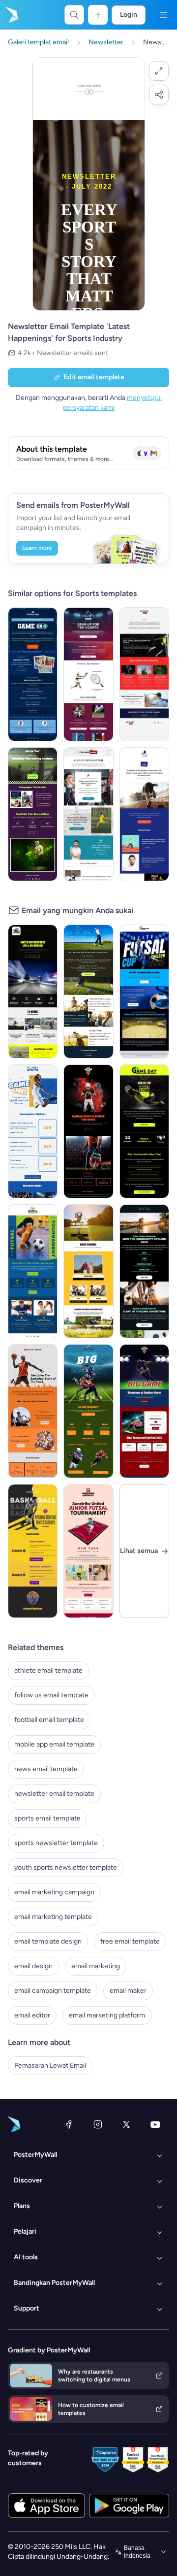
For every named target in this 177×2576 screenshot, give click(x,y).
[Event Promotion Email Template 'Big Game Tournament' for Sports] (88, 1411)
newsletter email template (54, 1794)
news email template (46, 1769)
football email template (49, 1720)
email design (33, 1966)
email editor (32, 2015)
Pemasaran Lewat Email (50, 2065)
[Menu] (163, 15)
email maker (128, 1991)
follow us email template (51, 1695)
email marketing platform (107, 2015)
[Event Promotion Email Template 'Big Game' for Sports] (144, 1411)
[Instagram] (98, 2124)
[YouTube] (155, 2124)
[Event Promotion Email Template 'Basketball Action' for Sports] (33, 1411)
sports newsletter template (56, 1843)
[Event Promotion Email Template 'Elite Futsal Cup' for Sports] (144, 991)
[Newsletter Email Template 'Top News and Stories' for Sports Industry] (144, 814)
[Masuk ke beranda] (11, 15)
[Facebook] (69, 2124)
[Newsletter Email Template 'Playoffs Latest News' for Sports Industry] (144, 674)
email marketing (96, 1966)
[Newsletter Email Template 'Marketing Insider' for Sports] (33, 814)
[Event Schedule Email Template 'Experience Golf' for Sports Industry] (88, 1271)
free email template (130, 1941)
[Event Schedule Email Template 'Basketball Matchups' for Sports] (33, 1551)
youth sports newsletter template (66, 1867)
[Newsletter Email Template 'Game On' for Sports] (33, 674)
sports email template (47, 1818)
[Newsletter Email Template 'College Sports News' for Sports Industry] (88, 814)
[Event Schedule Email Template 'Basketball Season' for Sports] (33, 1131)
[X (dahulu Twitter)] (126, 2124)
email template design (48, 1941)
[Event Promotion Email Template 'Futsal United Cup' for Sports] (33, 1271)
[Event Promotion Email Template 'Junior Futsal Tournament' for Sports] (88, 1551)
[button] (159, 71)
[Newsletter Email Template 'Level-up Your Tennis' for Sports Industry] (88, 674)
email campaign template (53, 1991)
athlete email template (48, 1670)
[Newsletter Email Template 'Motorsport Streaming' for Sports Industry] (33, 991)
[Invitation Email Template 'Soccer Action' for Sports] (144, 1131)
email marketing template (53, 1917)
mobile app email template (54, 1744)
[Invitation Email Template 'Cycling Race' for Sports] (144, 1271)
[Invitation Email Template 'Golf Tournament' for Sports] (88, 991)
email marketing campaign (54, 1892)
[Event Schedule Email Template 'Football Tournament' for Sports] (88, 1131)
